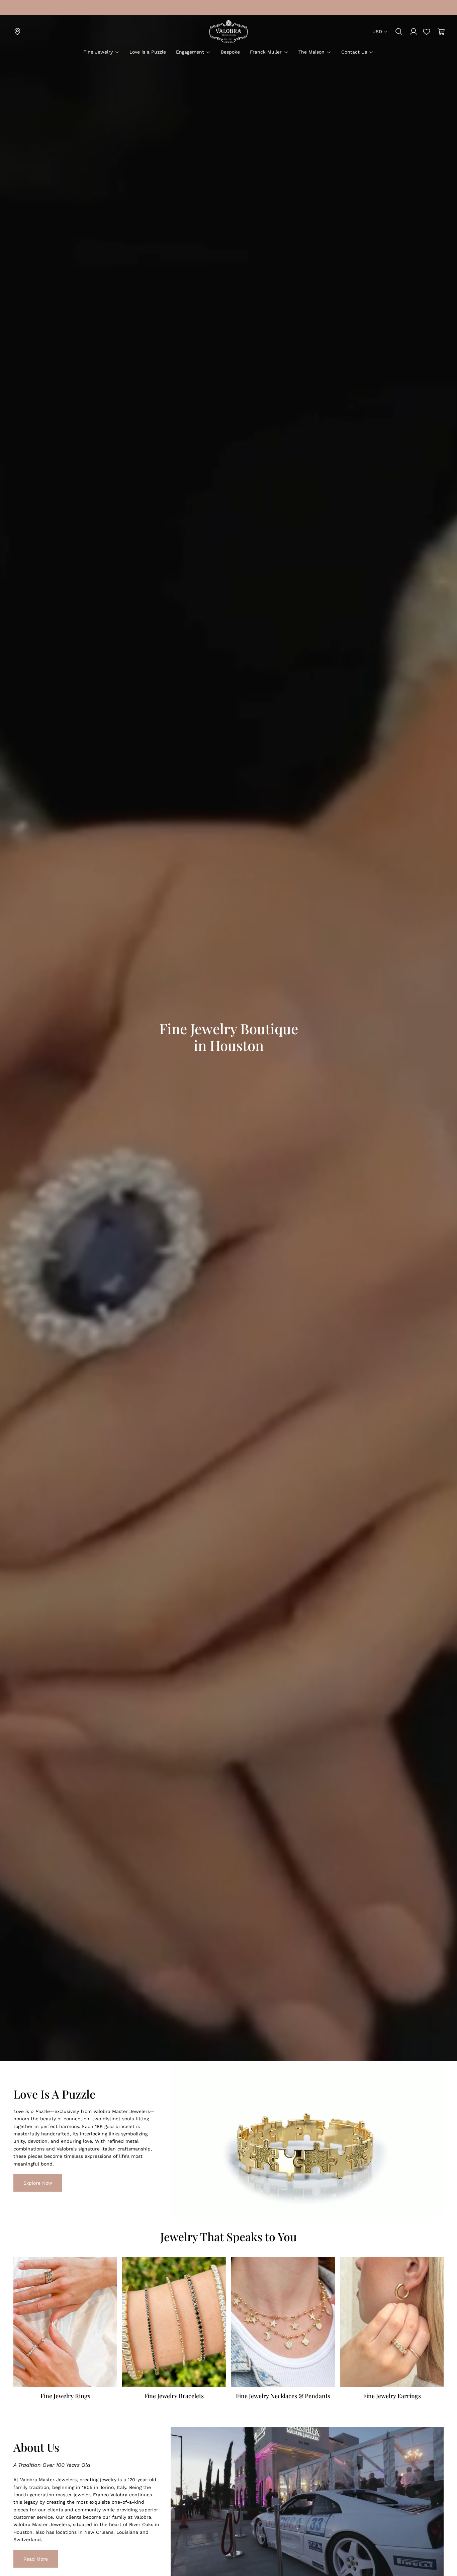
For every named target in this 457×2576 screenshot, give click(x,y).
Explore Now (33, 2183)
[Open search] (399, 31)
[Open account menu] (414, 31)
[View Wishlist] (427, 31)
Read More (31, 2559)
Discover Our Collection (45, 1098)
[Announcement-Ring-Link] (17, 7)
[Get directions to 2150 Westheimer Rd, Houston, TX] (17, 31)
